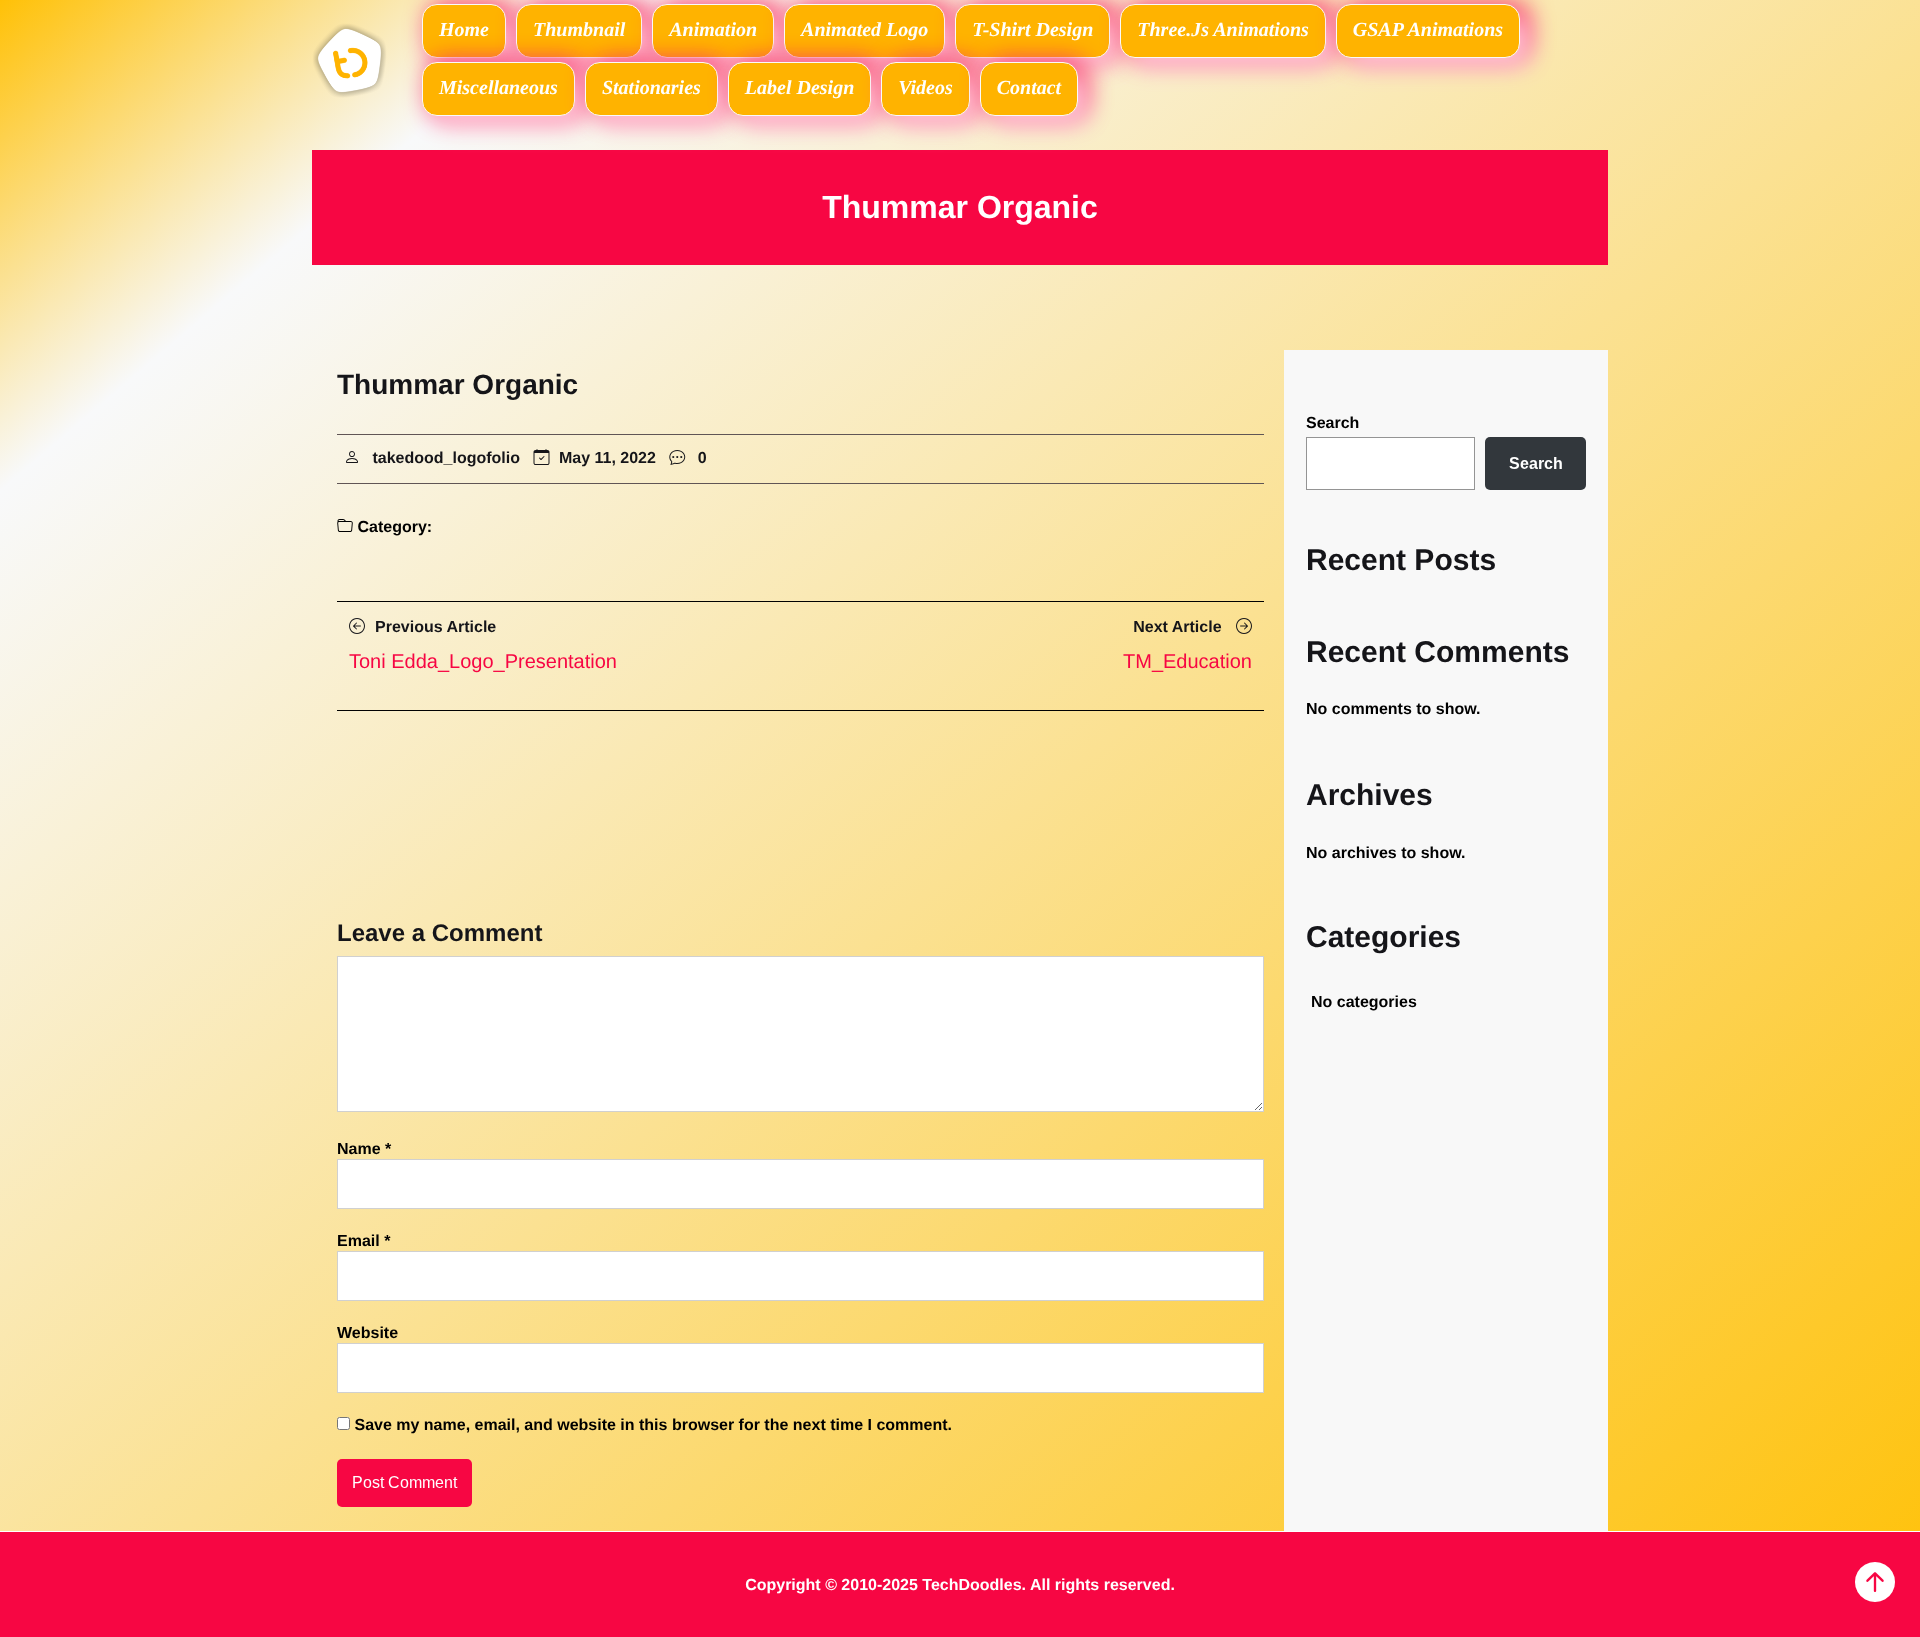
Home (464, 30)
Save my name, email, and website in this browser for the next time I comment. (653, 1425)
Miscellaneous (498, 88)
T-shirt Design (1032, 30)
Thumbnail (579, 30)
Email (363, 1241)
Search (1332, 423)
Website (367, 1333)
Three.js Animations (1223, 30)
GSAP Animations (1428, 30)
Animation (713, 30)
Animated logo (864, 30)
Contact (1029, 88)
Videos (925, 88)
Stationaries (651, 88)
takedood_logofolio (446, 458)
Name (364, 1149)
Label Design (799, 88)
